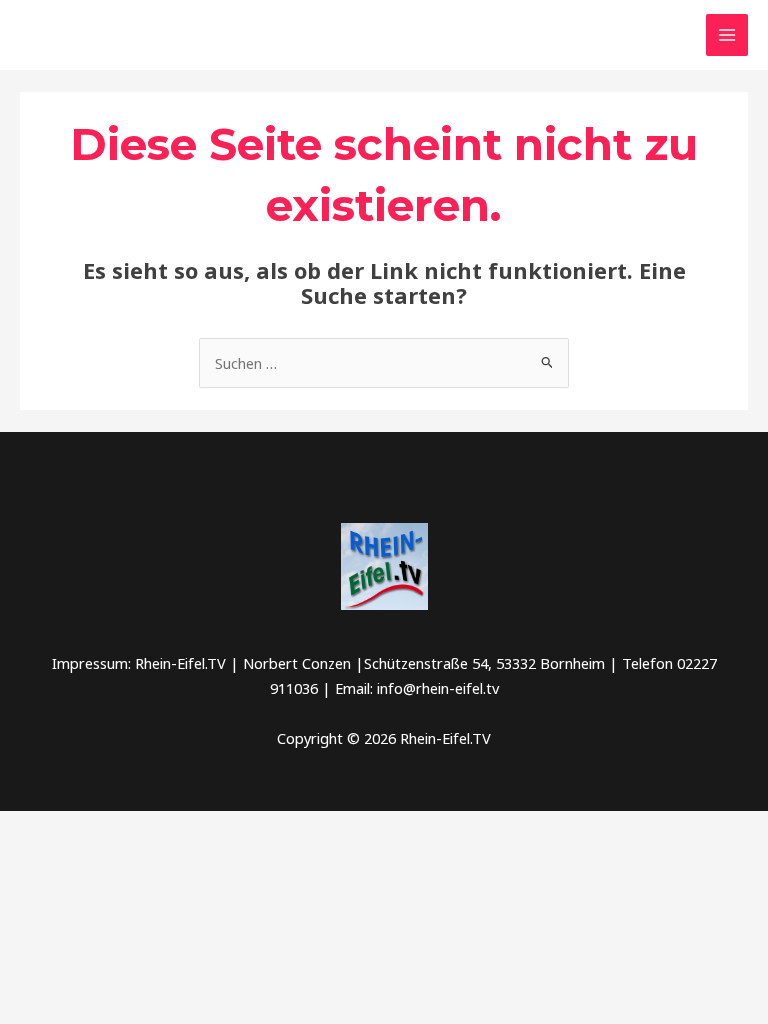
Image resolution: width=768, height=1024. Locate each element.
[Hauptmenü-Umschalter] (727, 35)
